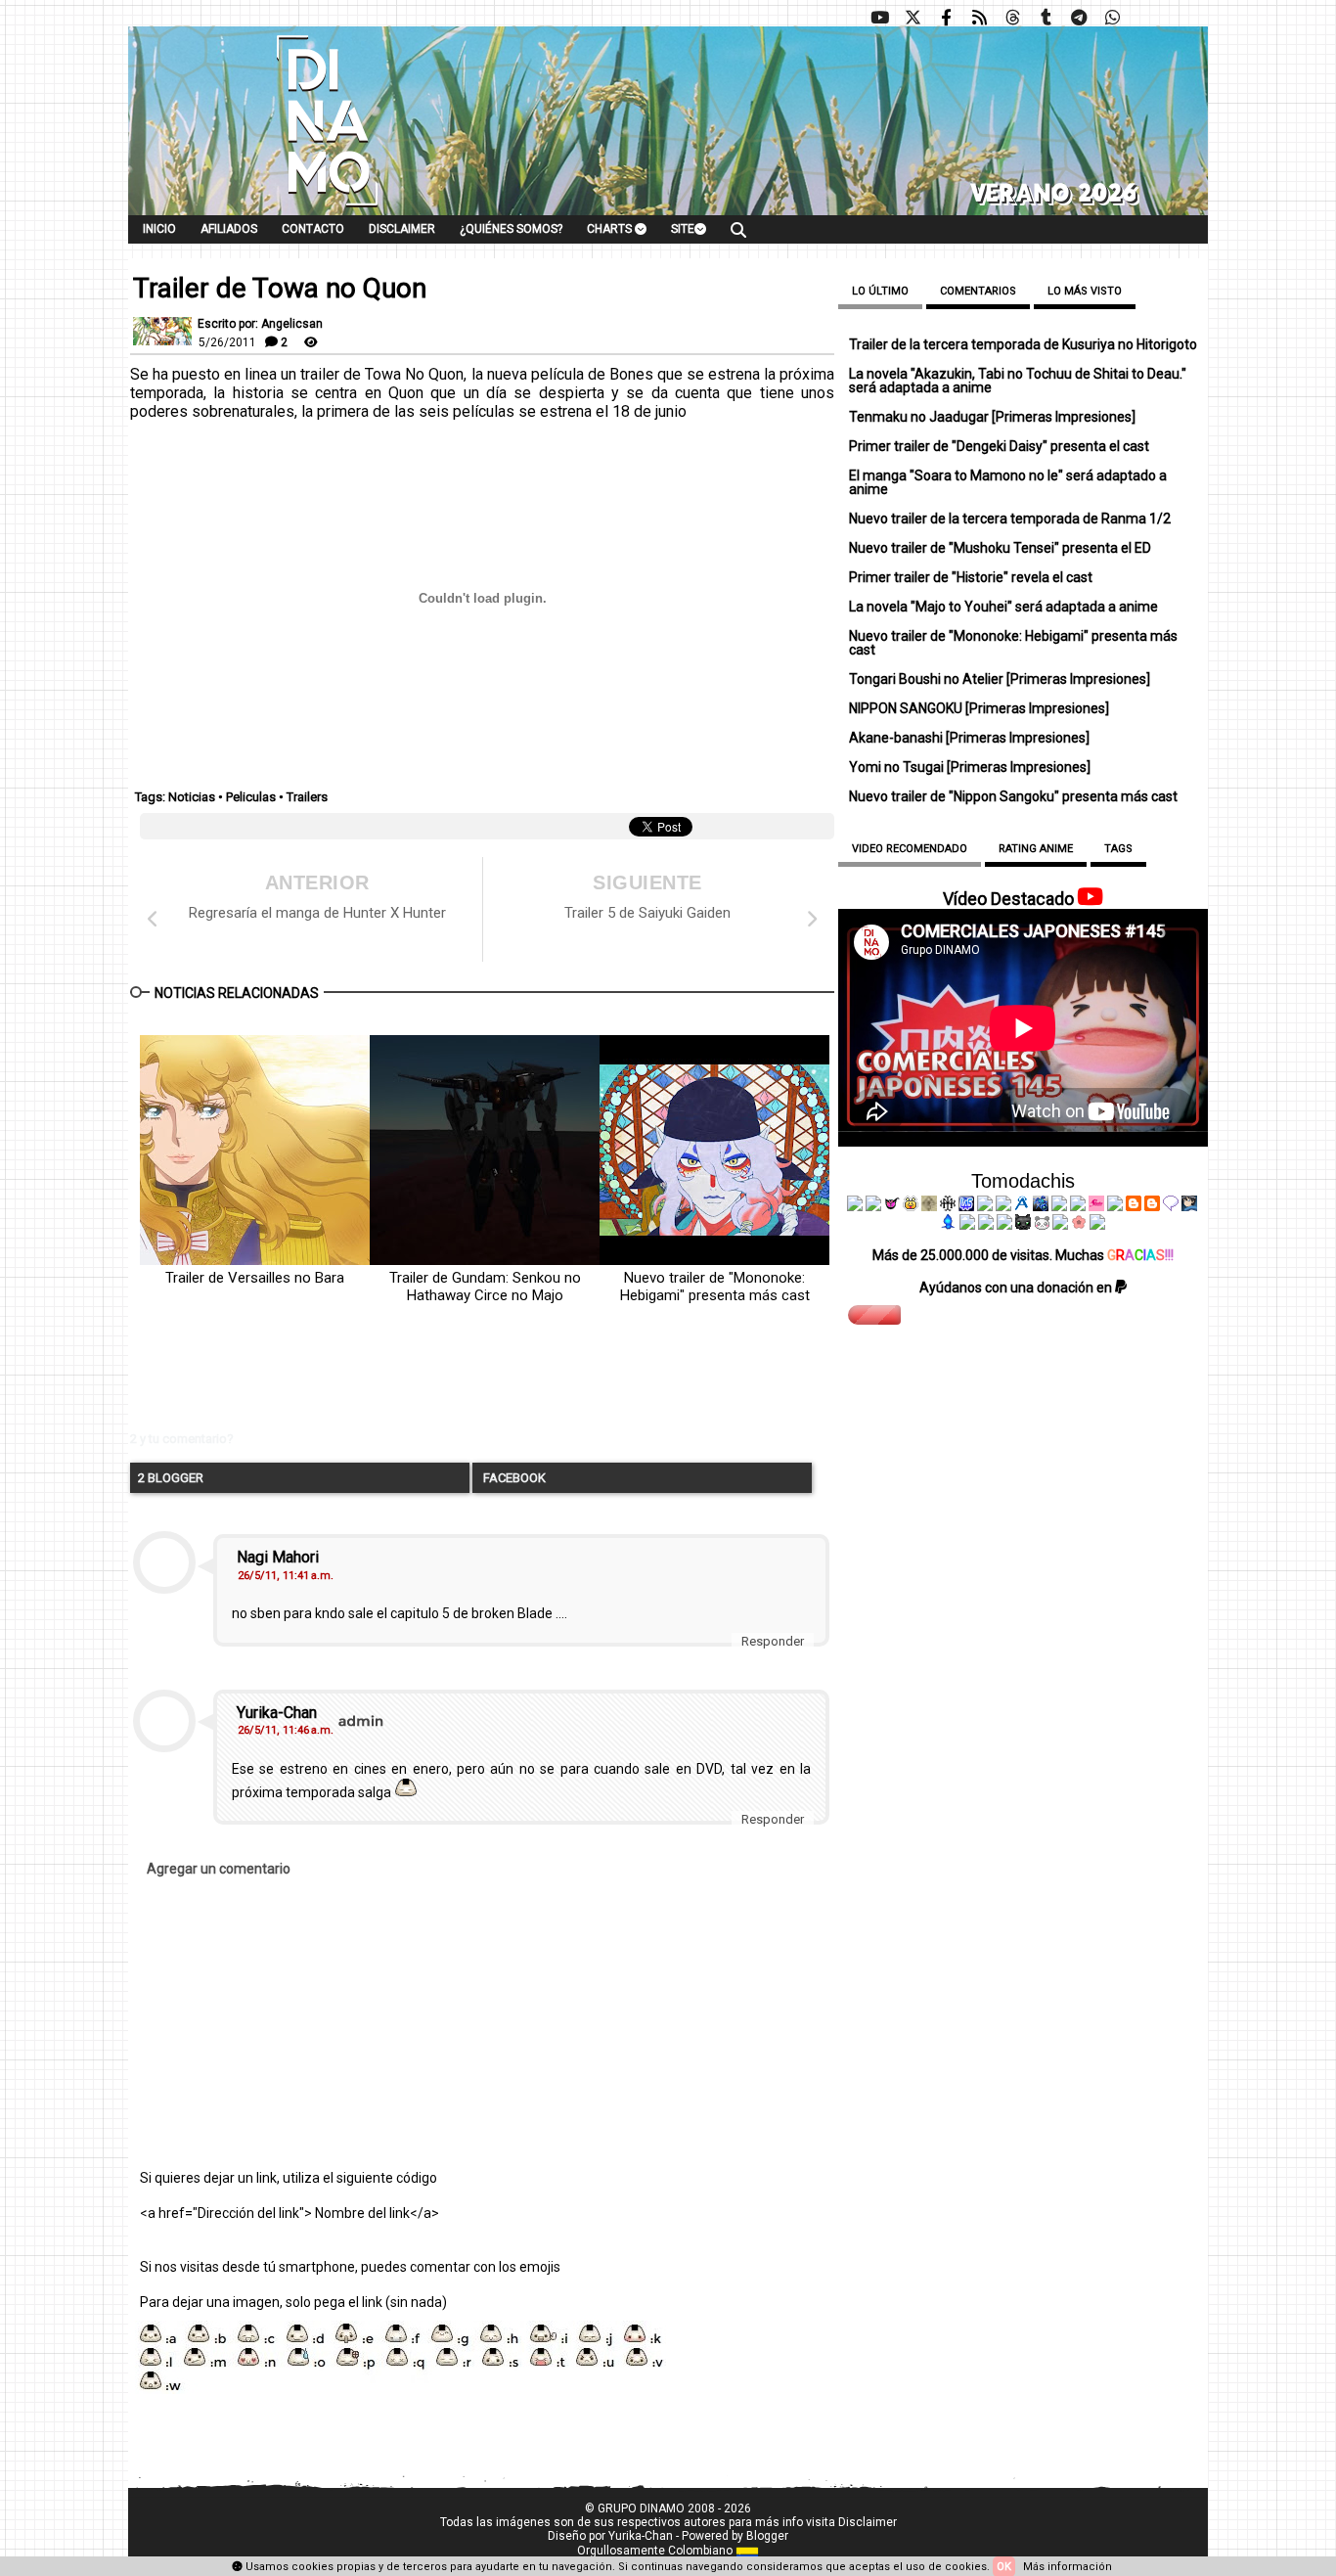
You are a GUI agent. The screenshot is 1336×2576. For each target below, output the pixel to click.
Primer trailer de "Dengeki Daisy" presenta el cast (999, 446)
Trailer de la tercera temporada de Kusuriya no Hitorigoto (1023, 344)
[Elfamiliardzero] (1189, 1206)
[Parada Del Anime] (1041, 1206)
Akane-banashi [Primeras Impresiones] (969, 738)
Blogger (767, 2536)
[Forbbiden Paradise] (985, 1206)
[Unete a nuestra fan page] (946, 18)
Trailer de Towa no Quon (280, 289)
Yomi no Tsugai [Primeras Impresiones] (970, 767)
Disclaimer (402, 229)
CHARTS (611, 229)
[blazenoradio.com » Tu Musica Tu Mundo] (1152, 1206)
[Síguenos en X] (913, 18)
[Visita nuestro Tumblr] (1046, 18)
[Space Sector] (986, 1225)
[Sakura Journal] (1079, 1225)
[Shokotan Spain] (1096, 1206)
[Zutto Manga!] (1059, 1206)
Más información (1068, 2567)
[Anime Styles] (1078, 1206)
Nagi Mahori (278, 1557)
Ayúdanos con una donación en (1017, 1288)
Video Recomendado (910, 849)
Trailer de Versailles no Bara (255, 1278)
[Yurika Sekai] (1115, 1206)
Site (683, 229)
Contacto (313, 229)
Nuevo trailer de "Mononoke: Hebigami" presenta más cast (715, 1287)
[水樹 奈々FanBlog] (948, 1206)
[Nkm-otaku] (1023, 1225)
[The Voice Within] (1042, 1225)
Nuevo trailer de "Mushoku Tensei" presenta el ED (1000, 548)
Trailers (307, 797)
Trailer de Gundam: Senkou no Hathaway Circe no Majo (485, 1287)
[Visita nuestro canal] (879, 18)
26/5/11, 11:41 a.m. (286, 1576)
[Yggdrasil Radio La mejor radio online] (873, 1206)
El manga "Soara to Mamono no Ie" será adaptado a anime (1008, 482)
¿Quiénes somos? (511, 229)
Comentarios (978, 291)
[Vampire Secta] (929, 1206)
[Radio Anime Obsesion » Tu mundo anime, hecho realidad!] (1022, 1206)
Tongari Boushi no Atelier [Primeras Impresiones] (1000, 679)
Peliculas (251, 797)
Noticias (192, 797)
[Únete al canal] (1079, 18)
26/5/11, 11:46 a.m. (286, 1730)
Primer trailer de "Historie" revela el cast (971, 577)
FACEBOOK (513, 1478)
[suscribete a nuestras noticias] (979, 18)
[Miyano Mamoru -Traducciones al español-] (1134, 1206)
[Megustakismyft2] (949, 1225)
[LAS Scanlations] (966, 1206)
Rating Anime (1036, 849)
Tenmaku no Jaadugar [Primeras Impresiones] (992, 417)
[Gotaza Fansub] (967, 1225)
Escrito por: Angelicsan (260, 324)
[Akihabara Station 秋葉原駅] (1171, 1206)
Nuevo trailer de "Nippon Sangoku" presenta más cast (1013, 796)
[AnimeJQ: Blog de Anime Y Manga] (1097, 1225)
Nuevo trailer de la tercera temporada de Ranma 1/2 (1010, 519)
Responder (773, 1641)
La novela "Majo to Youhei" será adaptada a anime (1003, 607)
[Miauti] (892, 1206)
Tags (1118, 849)
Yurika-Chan (277, 1713)
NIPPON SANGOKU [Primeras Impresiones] (979, 708)
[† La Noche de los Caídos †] (855, 1206)
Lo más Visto (1085, 291)
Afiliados (229, 229)
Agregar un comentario (219, 1869)
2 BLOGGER (171, 1478)
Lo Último (880, 291)
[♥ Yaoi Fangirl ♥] (911, 1206)
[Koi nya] (1003, 1206)
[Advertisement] (428, 1382)
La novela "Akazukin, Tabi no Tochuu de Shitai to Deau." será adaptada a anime (1018, 381)
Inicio (159, 229)
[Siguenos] (1012, 18)
